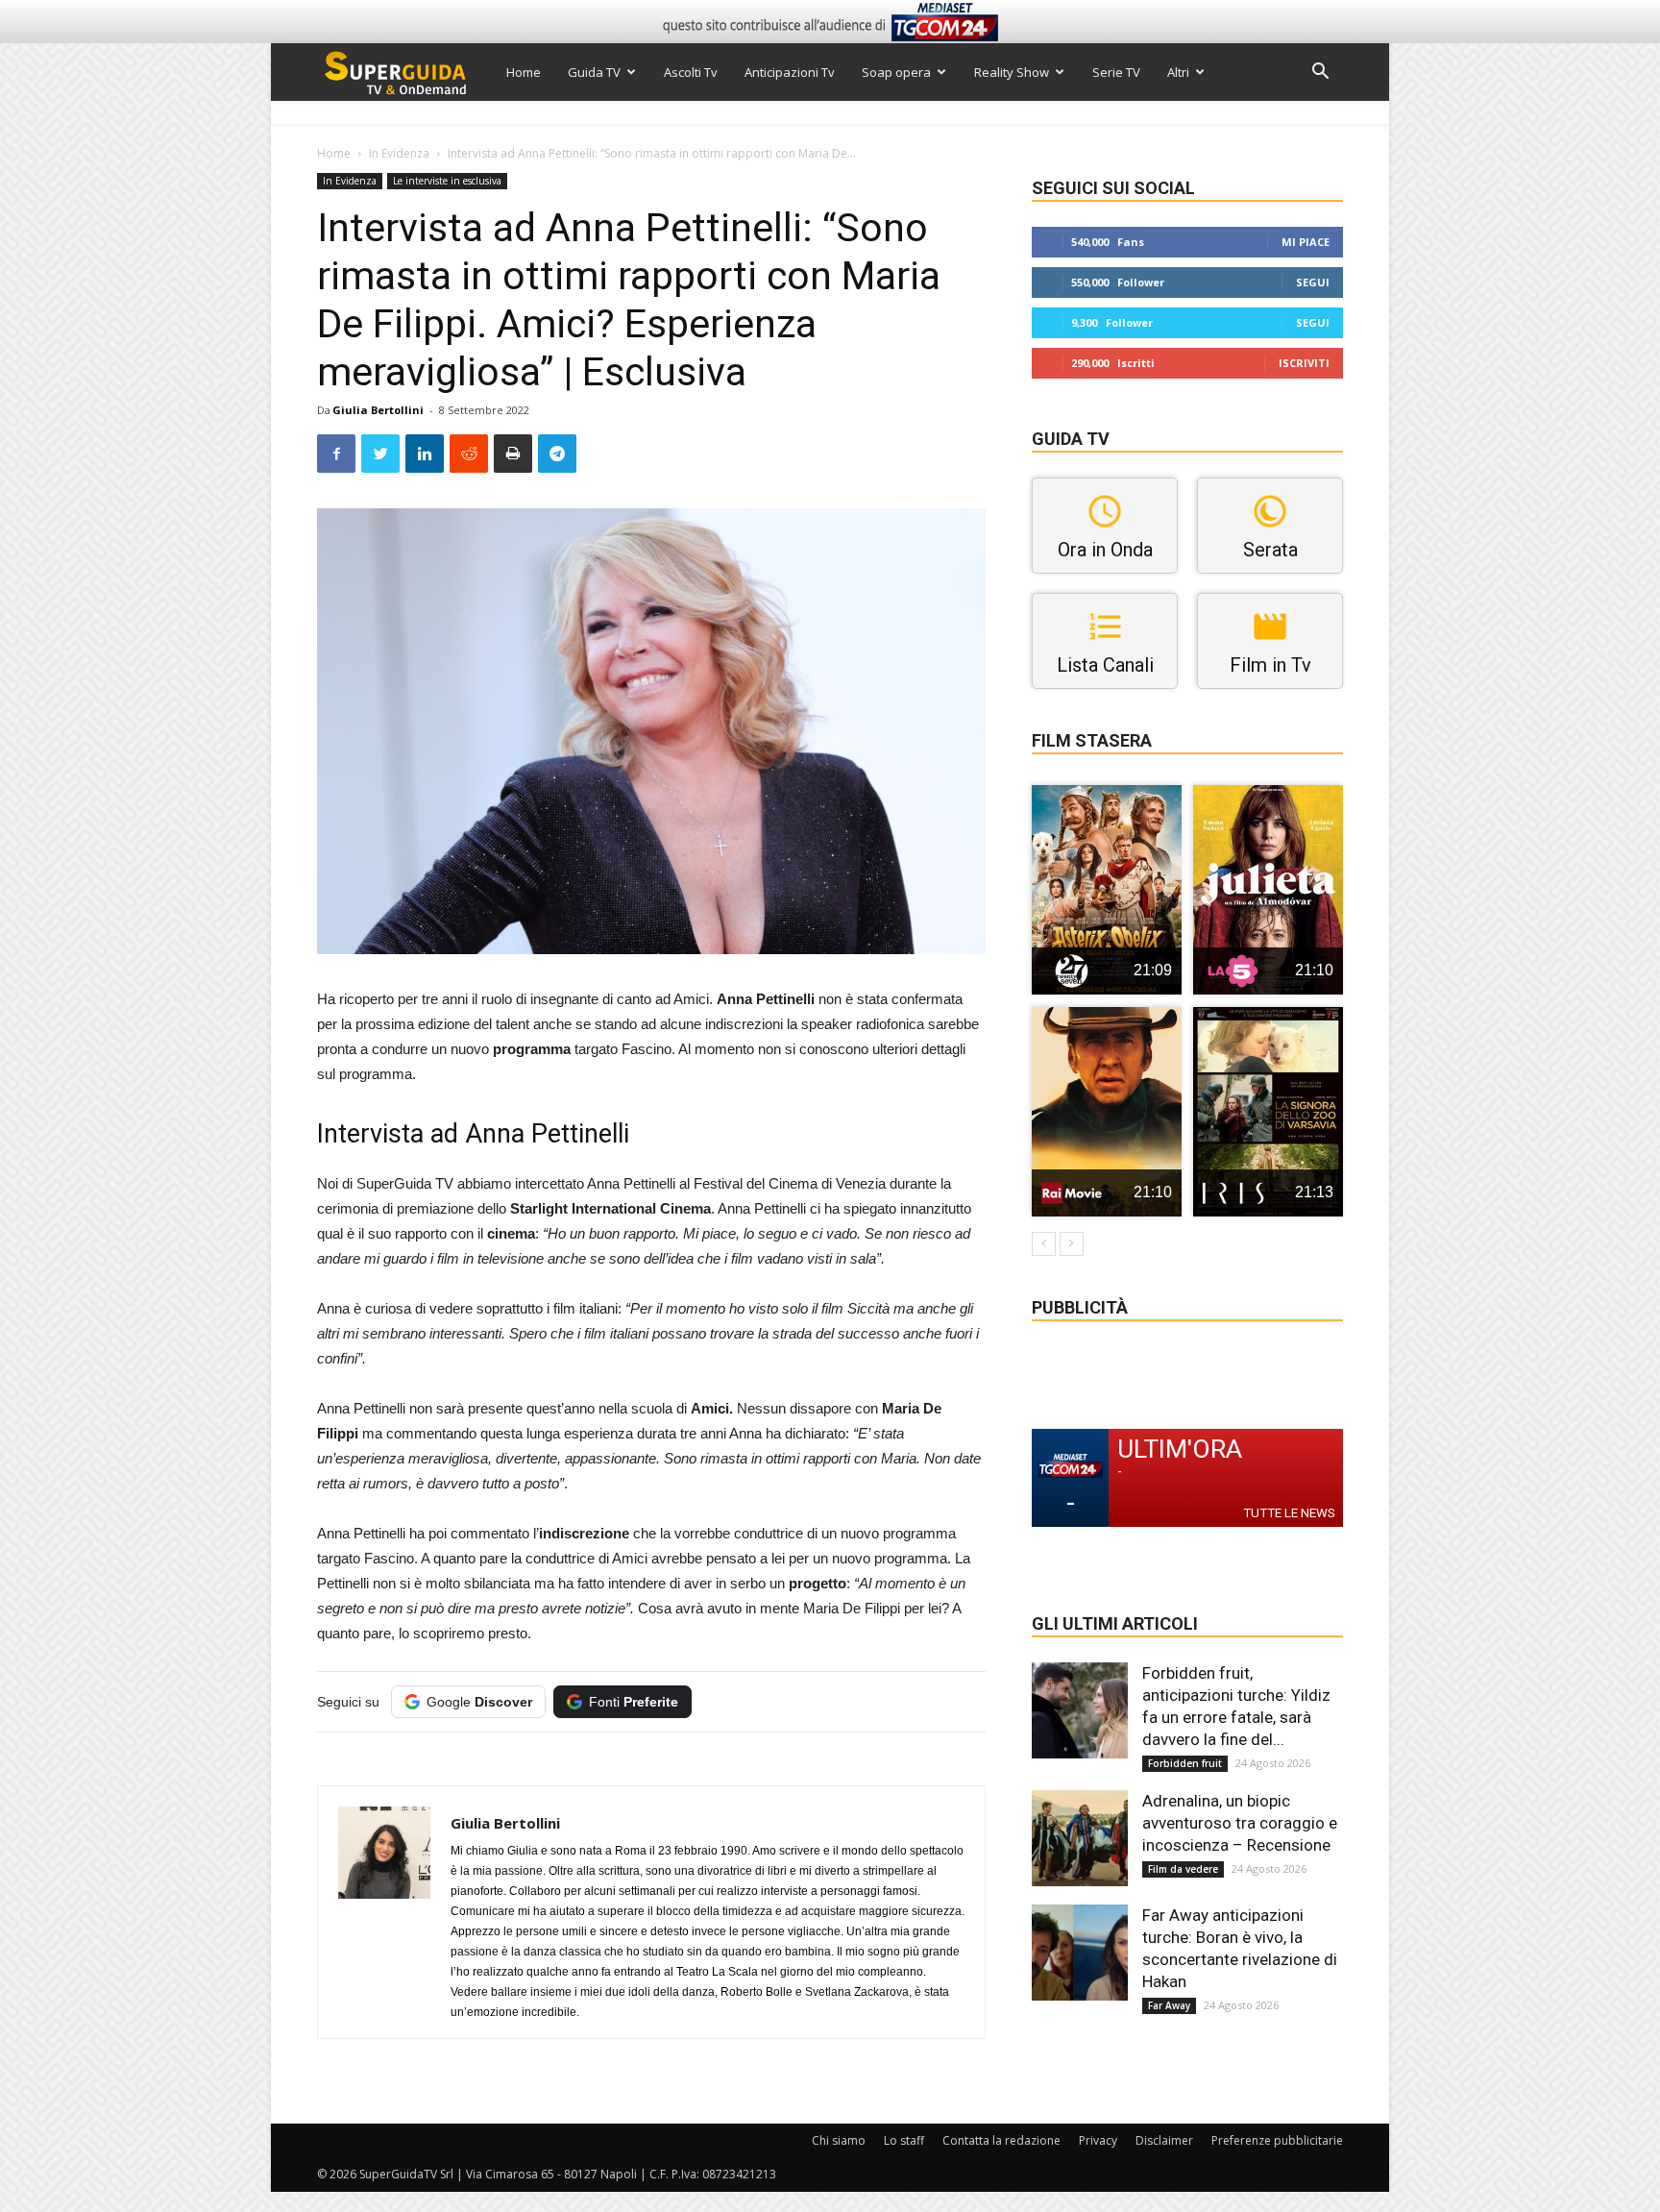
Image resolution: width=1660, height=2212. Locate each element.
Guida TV (594, 72)
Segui (1313, 282)
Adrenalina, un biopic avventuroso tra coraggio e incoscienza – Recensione (1240, 1823)
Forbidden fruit (1185, 1763)
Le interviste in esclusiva (447, 181)
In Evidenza (399, 153)
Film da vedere (1183, 1869)
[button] (1320, 74)
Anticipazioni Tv (790, 72)
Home (524, 72)
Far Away (1169, 2005)
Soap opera (896, 72)
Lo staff (904, 2140)
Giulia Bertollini (378, 410)
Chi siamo (839, 2140)
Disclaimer (1164, 2140)
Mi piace (1306, 242)
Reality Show (1012, 72)
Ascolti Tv (691, 72)
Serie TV (1116, 72)
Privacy (1098, 2140)
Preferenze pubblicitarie (1277, 2140)
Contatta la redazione (1001, 2140)
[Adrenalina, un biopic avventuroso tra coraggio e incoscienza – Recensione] (1080, 1838)
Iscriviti (1304, 363)
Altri (1178, 72)
